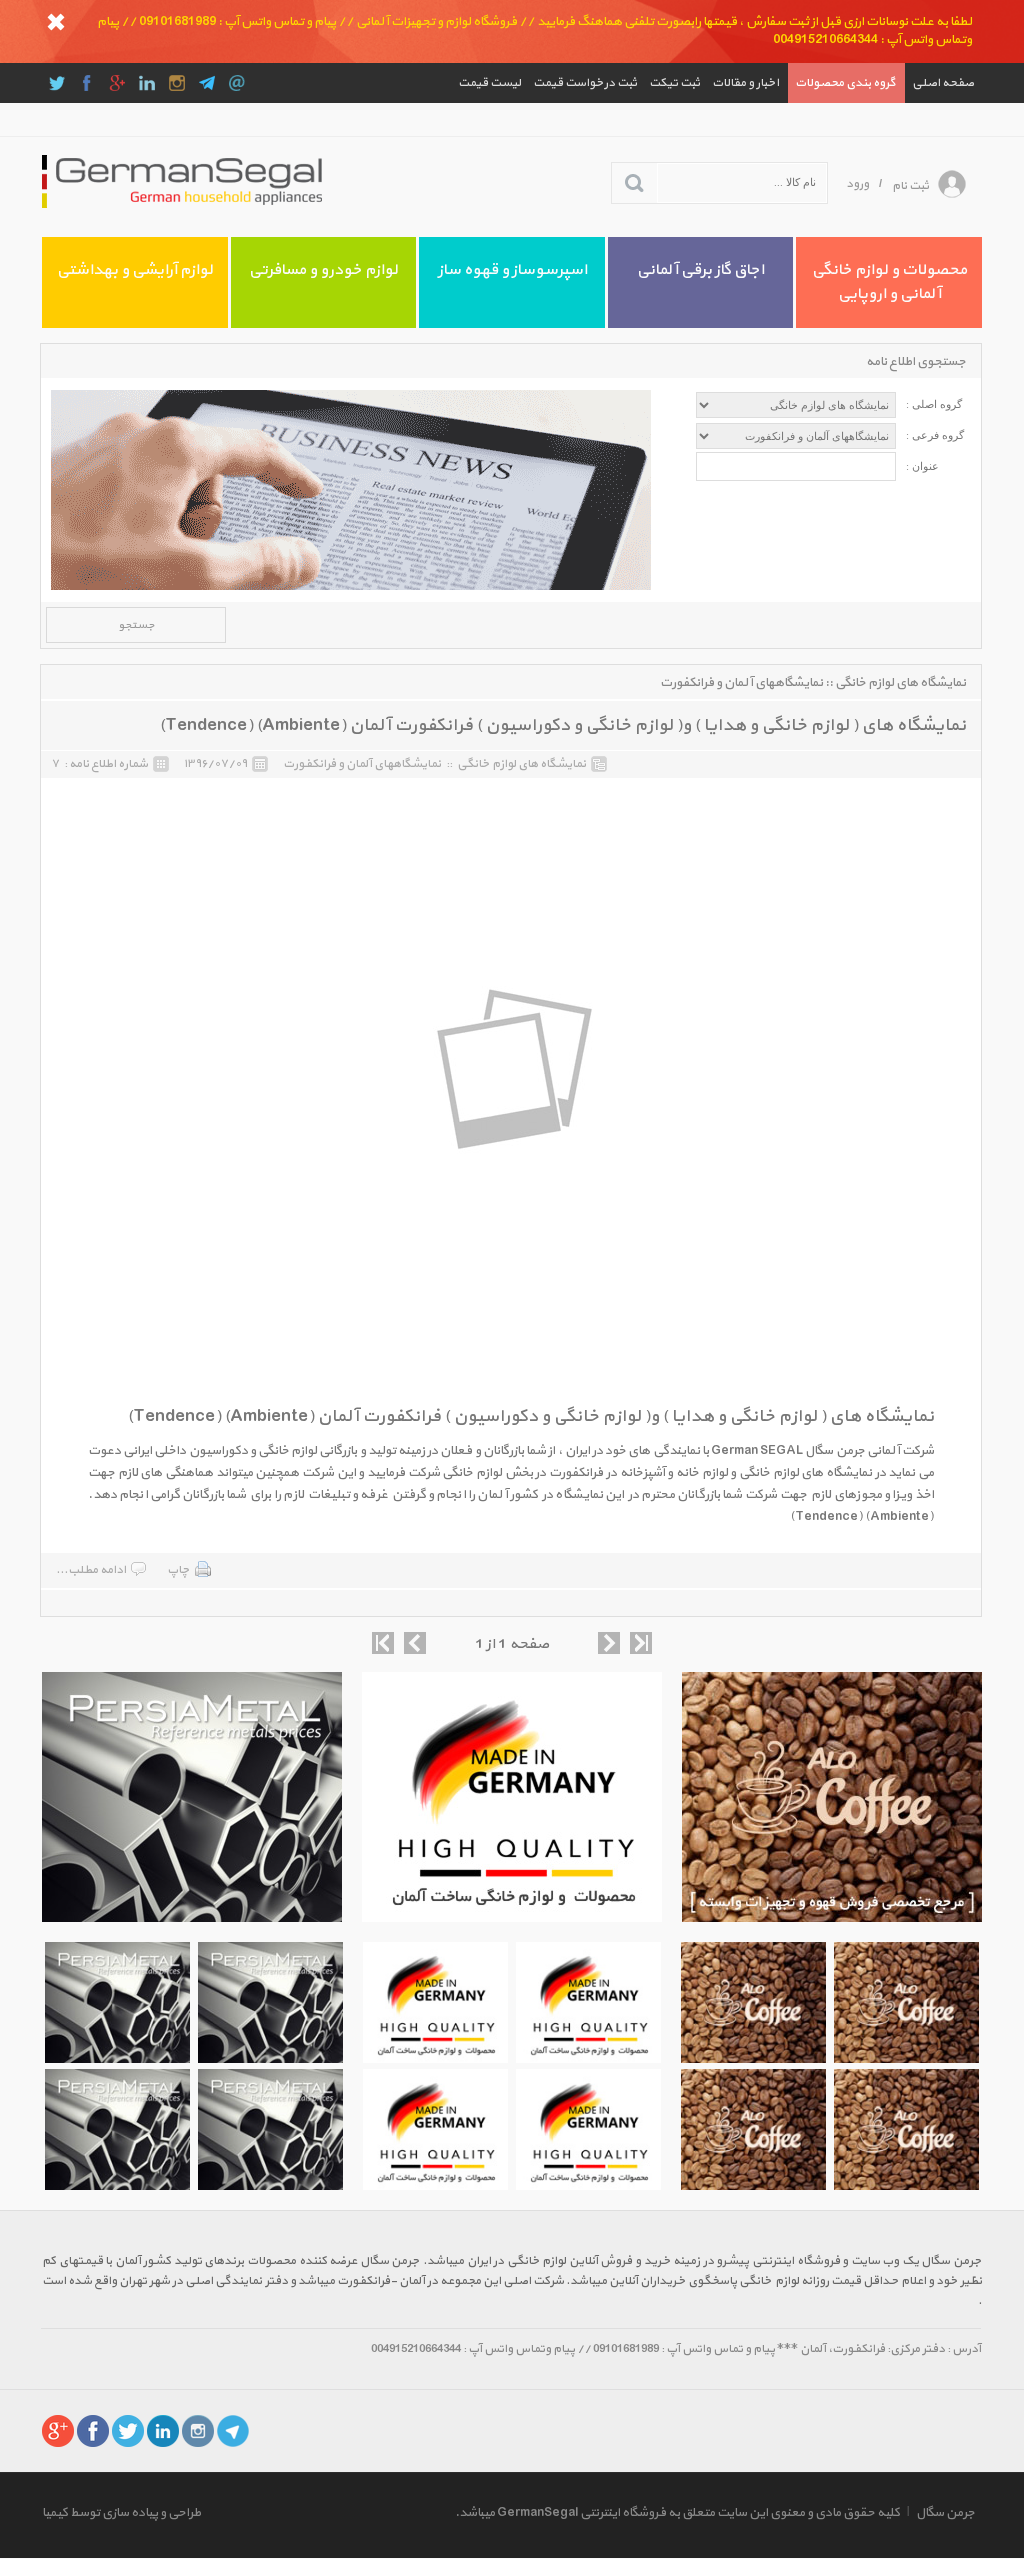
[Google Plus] (117, 83)
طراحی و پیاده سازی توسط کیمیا (121, 2513)
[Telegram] (207, 83)
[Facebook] (87, 83)
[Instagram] (177, 83)
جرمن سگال (945, 2513)
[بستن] (56, 22)
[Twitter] (57, 83)
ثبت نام (910, 186)
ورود (857, 184)
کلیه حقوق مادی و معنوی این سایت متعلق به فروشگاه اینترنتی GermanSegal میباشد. (677, 2513)
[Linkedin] (147, 83)
